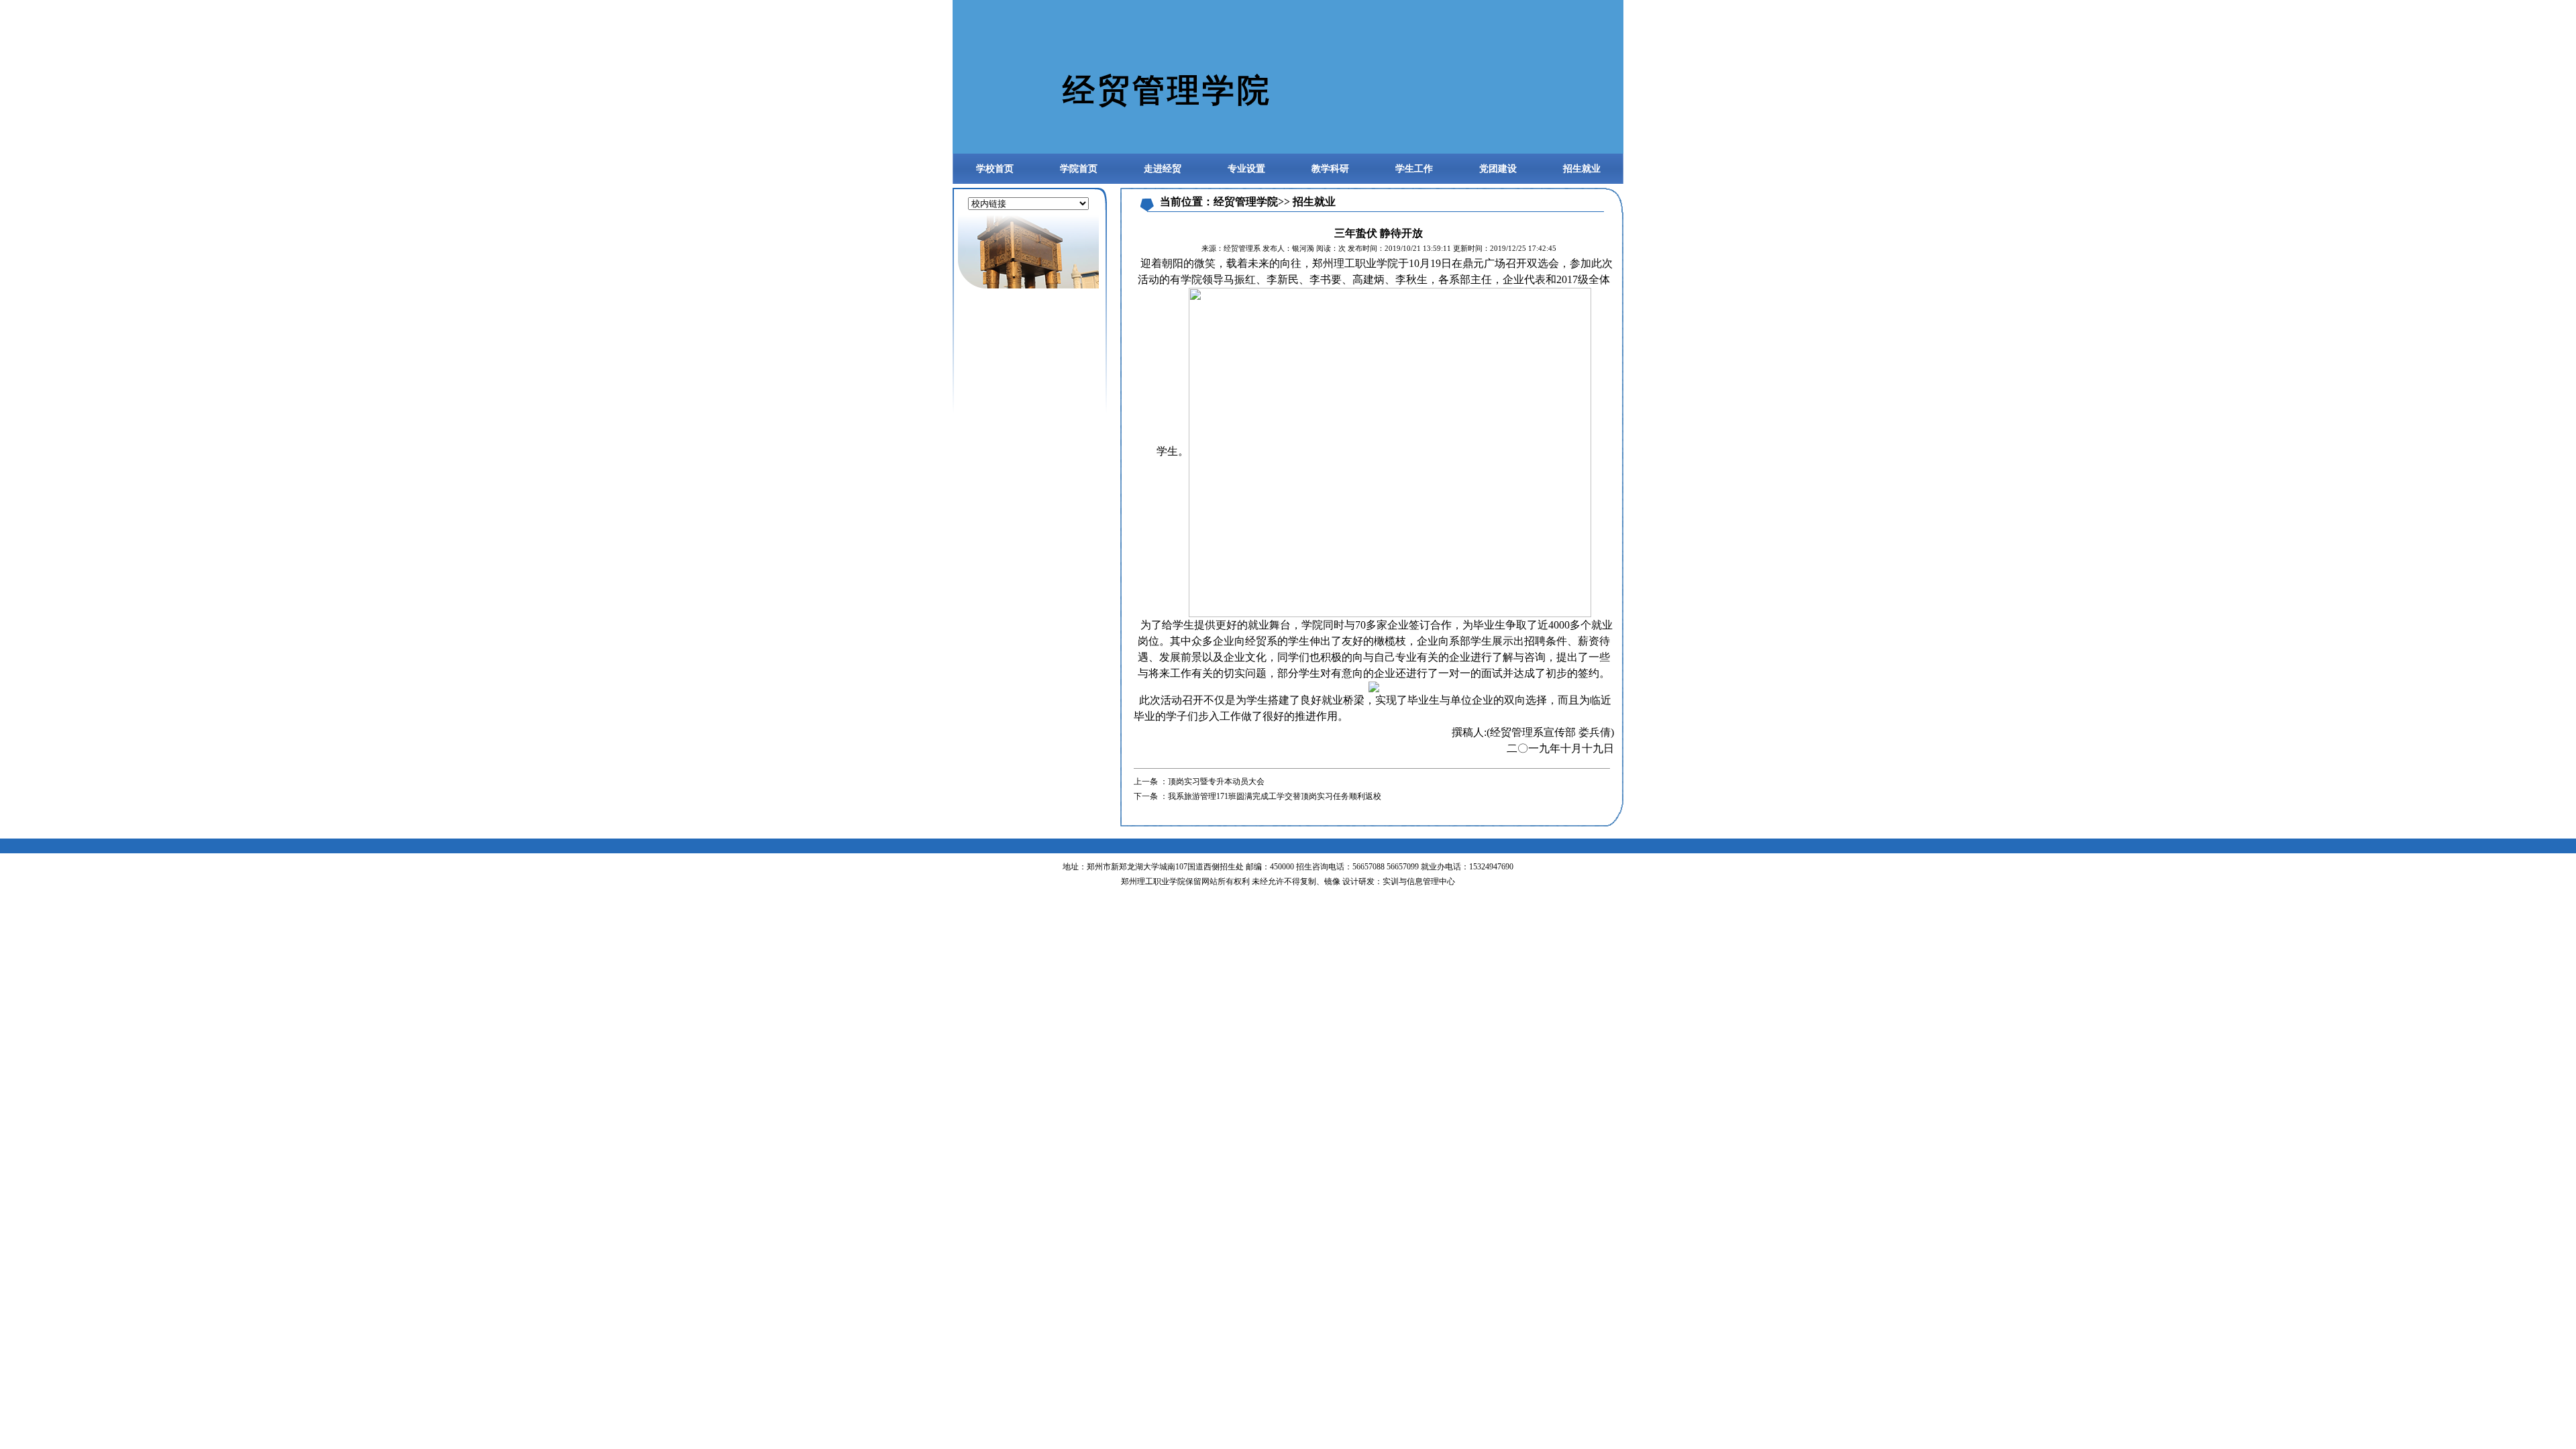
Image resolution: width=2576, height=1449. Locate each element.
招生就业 (1582, 169)
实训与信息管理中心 (1419, 881)
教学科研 (1330, 169)
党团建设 (1498, 169)
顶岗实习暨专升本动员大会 (1216, 782)
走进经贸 (1163, 169)
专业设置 (1246, 169)
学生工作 (1414, 169)
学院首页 (1079, 169)
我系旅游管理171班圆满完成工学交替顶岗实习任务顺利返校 (1275, 796)
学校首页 (995, 169)
